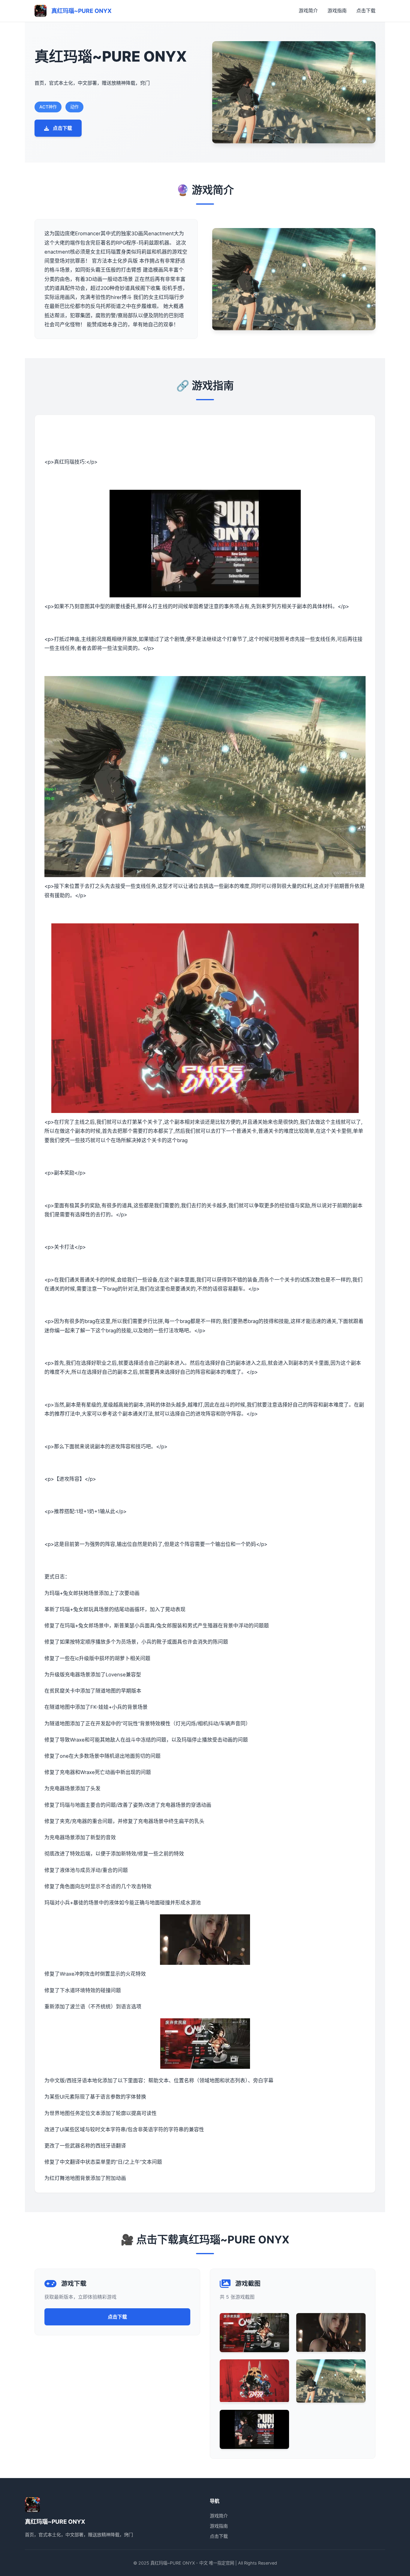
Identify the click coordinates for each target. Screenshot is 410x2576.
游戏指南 (337, 11)
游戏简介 (308, 11)
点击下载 (366, 11)
